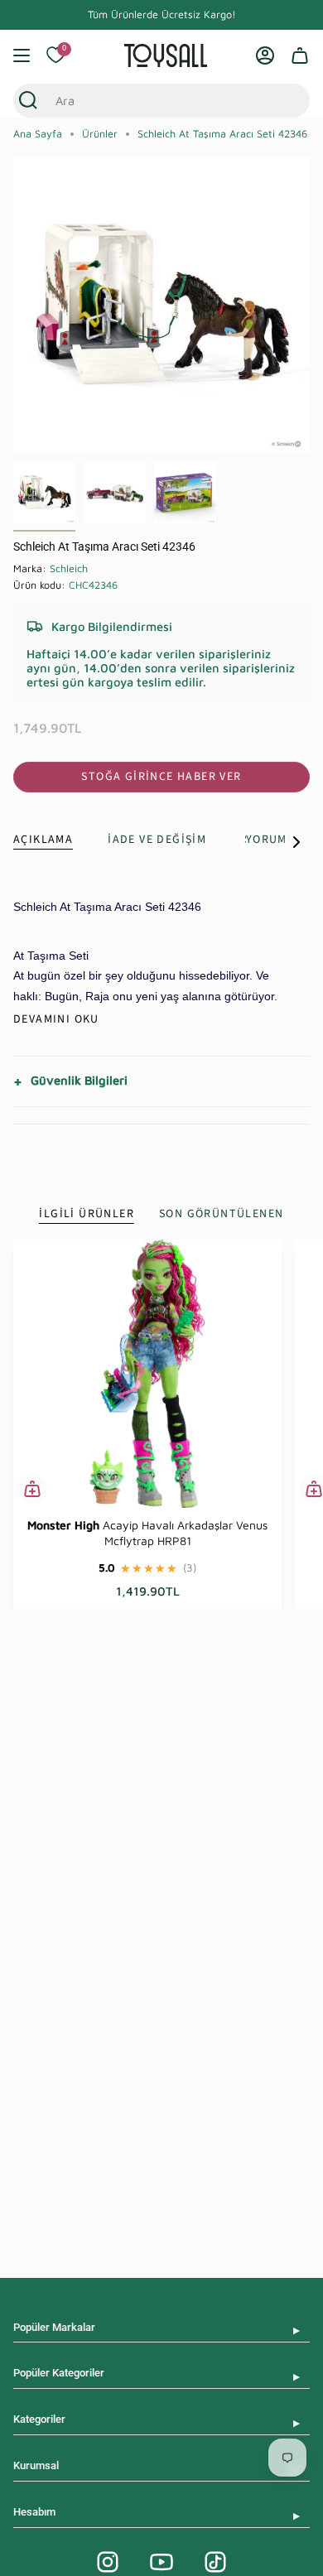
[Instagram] (108, 2562)
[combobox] (146, 101)
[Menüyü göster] (22, 55)
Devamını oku (56, 1019)
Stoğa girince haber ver (161, 777)
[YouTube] (161, 2562)
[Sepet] (300, 55)
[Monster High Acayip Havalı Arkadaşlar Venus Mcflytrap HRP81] (147, 1374)
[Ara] (28, 101)
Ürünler (100, 134)
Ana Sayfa (38, 134)
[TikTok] (215, 2562)
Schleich (69, 568)
